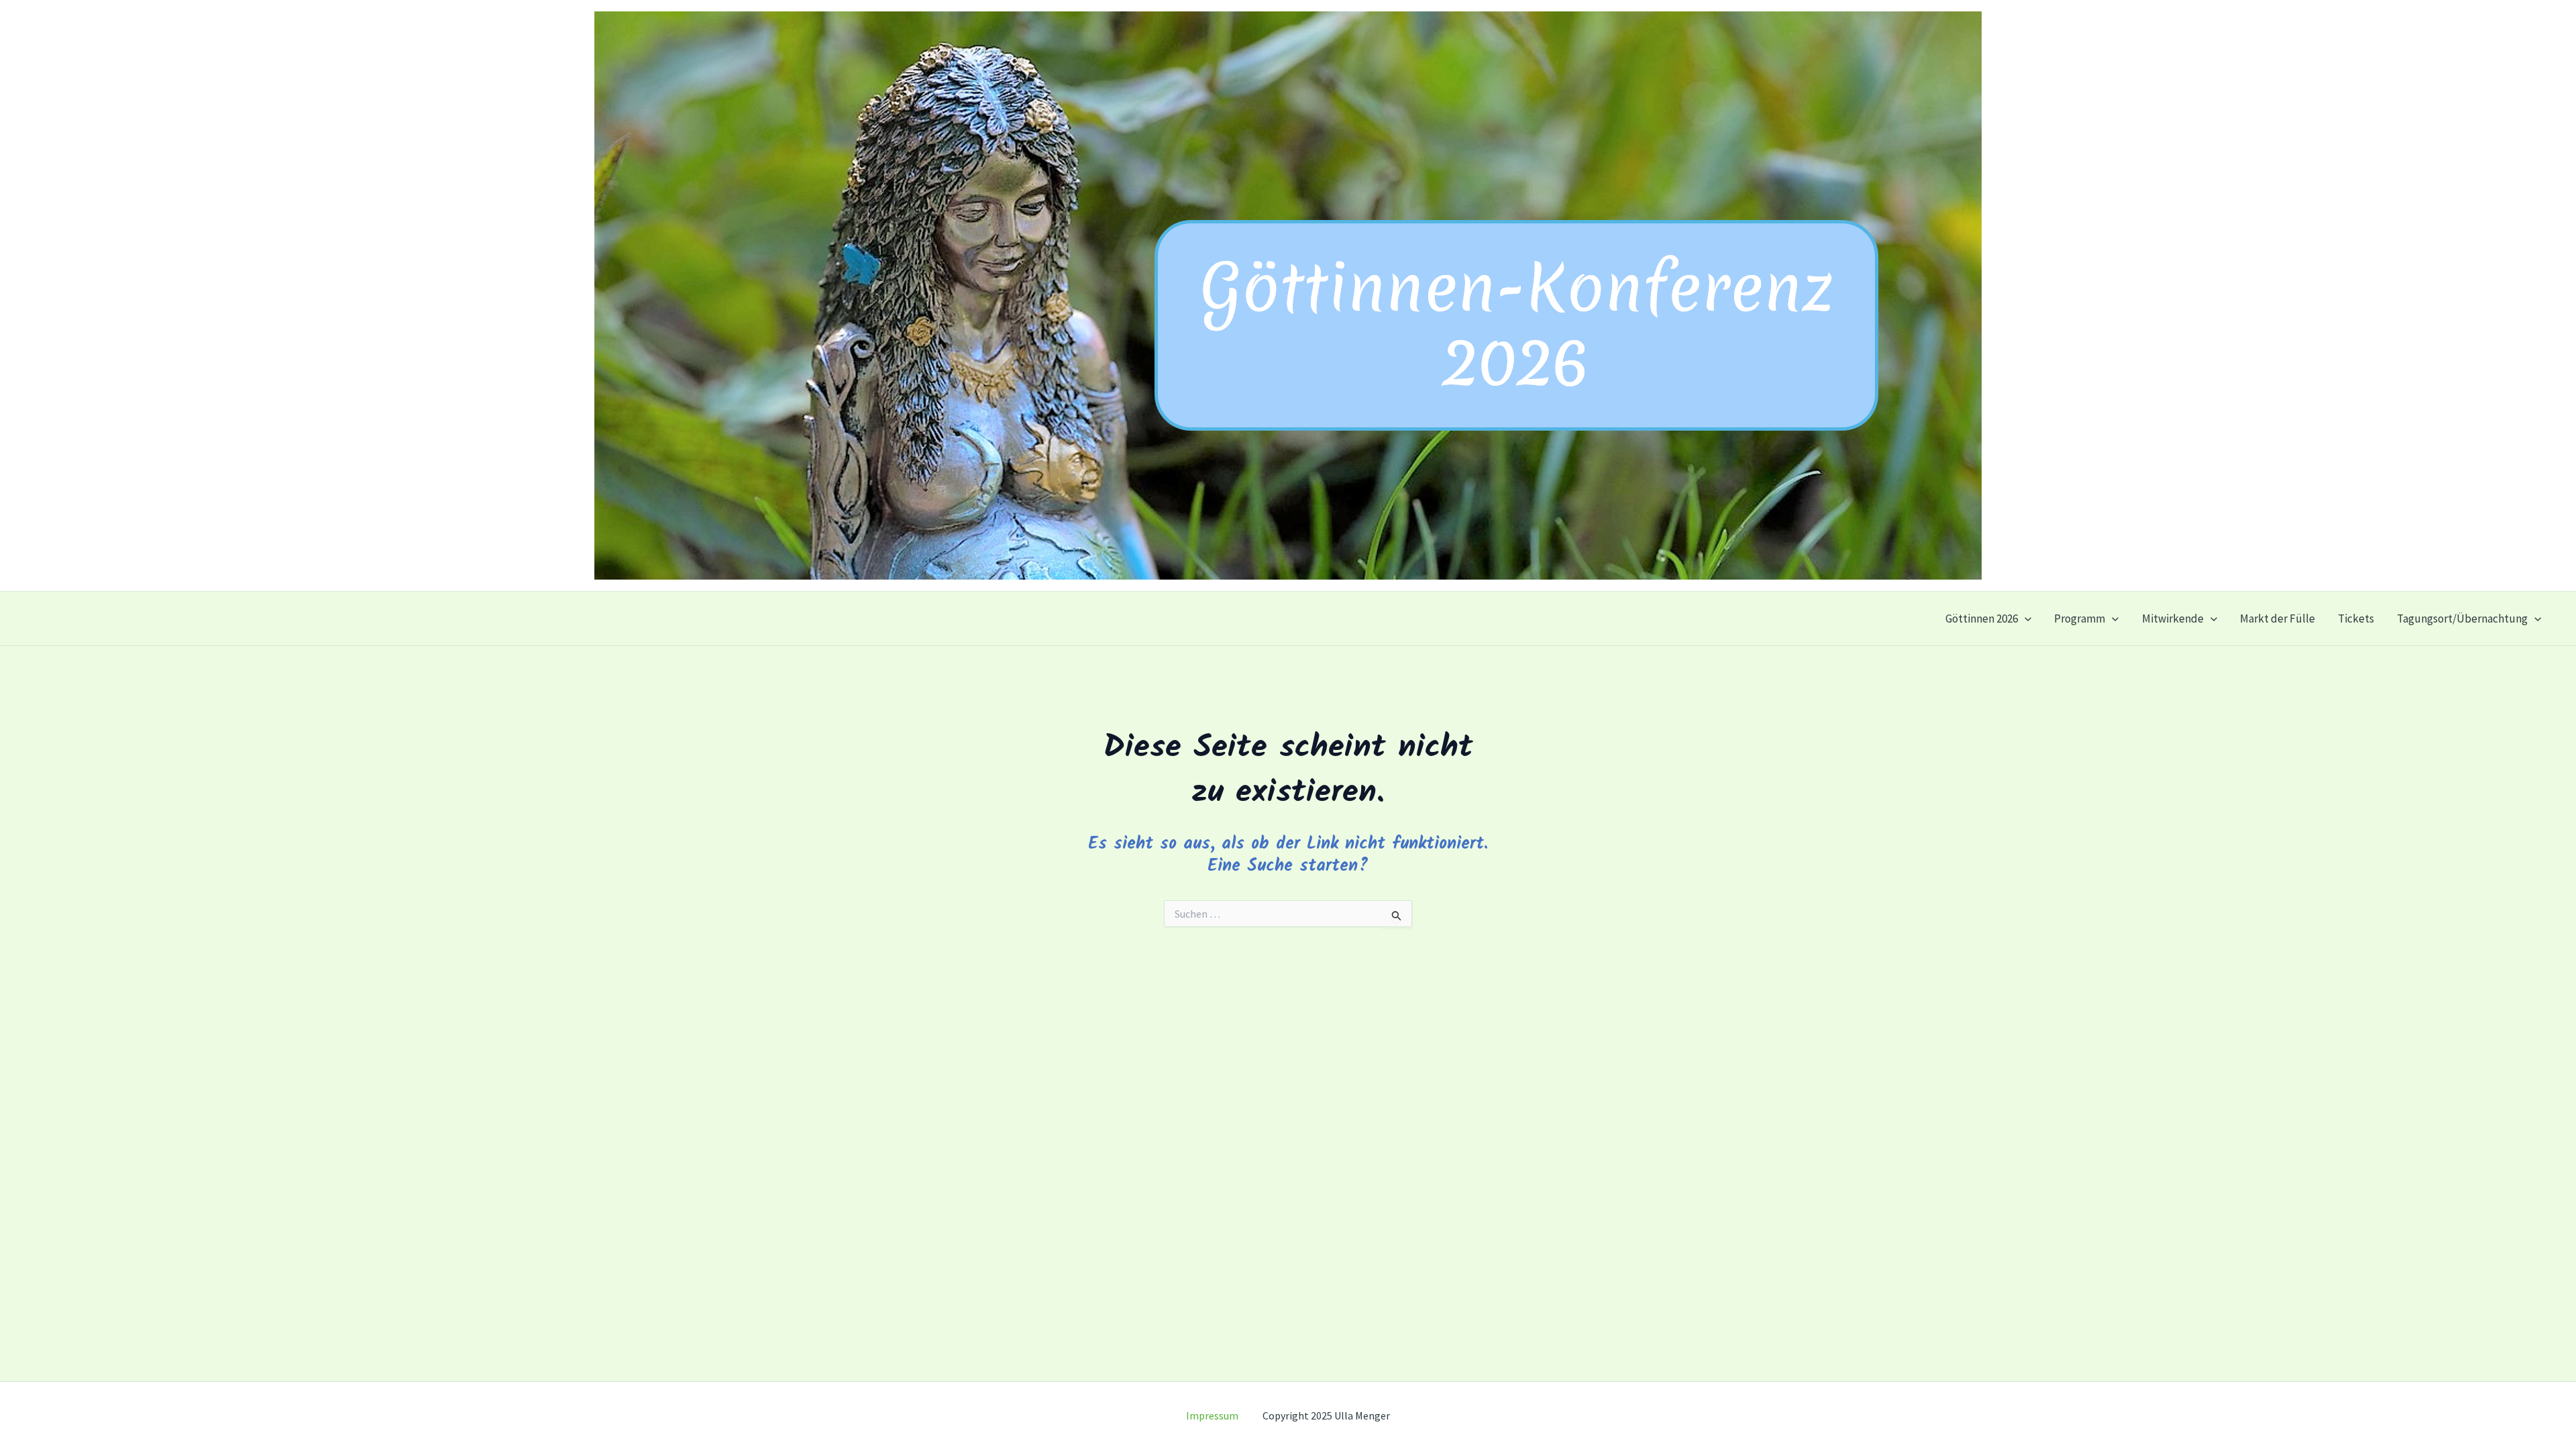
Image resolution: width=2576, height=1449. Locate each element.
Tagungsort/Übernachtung (2462, 619)
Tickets (2356, 619)
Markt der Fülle (2277, 619)
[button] (2025, 619)
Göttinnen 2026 (1982, 619)
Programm (2080, 619)
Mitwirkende (2173, 619)
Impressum (1224, 1415)
